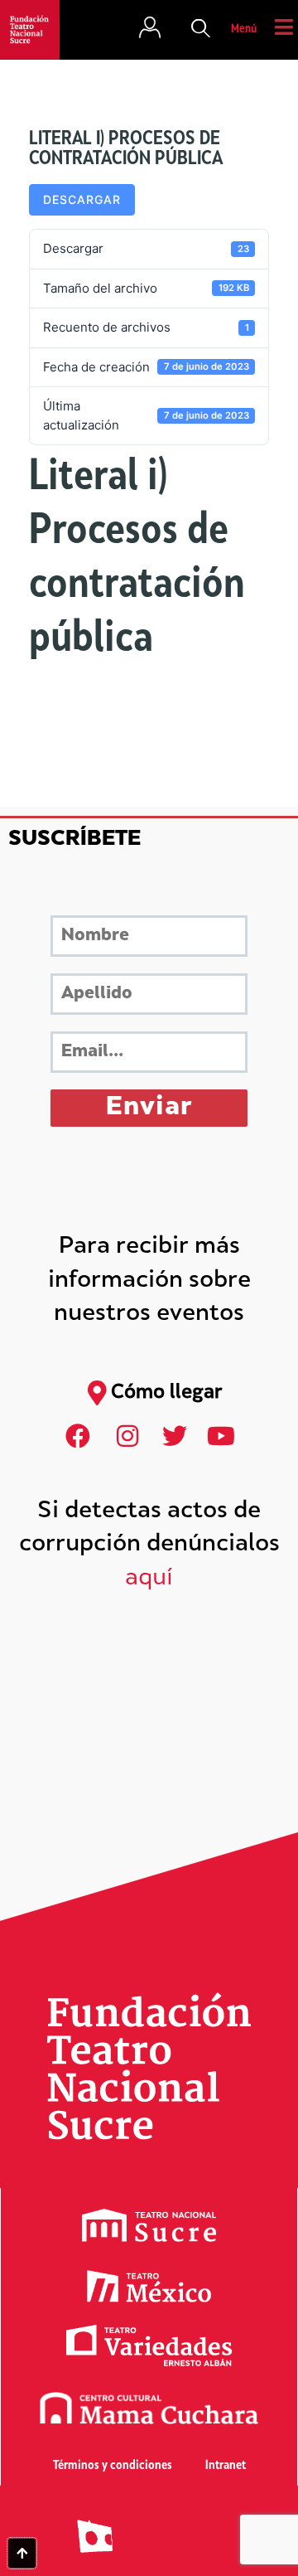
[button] (201, 30)
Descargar (82, 199)
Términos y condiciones (113, 2466)
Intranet (226, 2466)
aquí (149, 1579)
